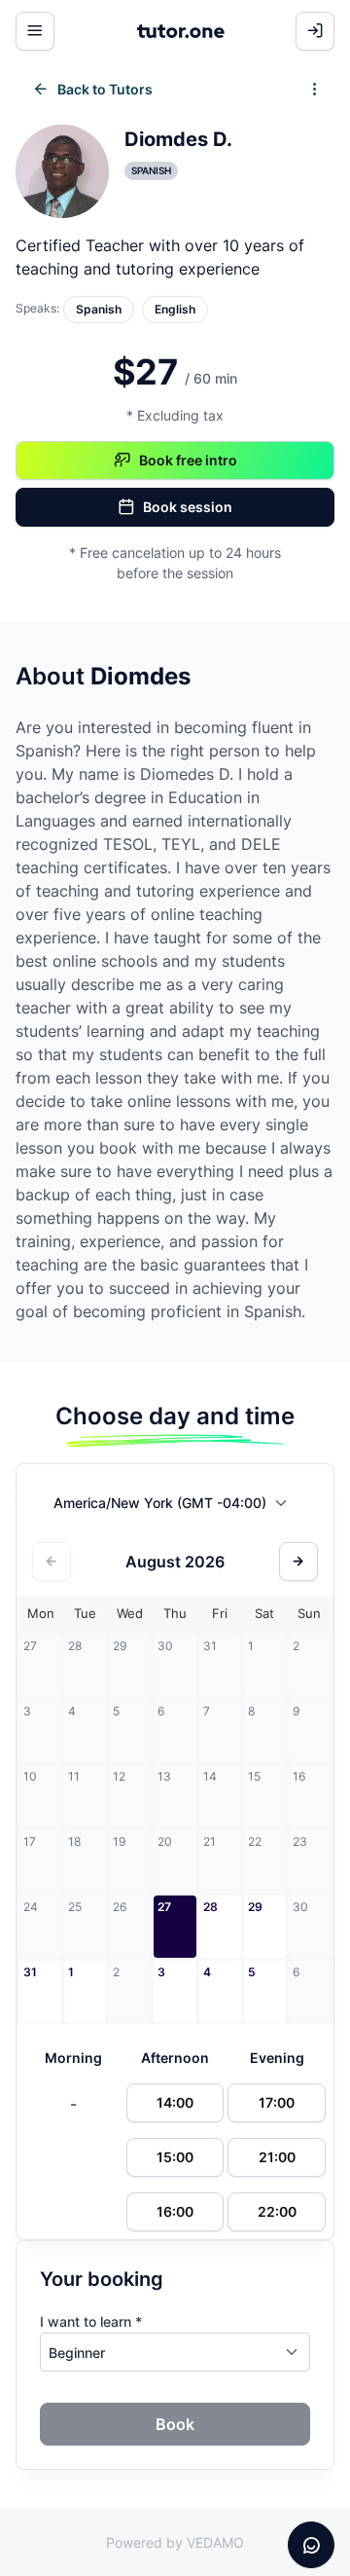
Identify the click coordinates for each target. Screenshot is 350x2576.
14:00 (175, 2102)
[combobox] (175, 1507)
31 (30, 1972)
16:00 (175, 2211)
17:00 (277, 2102)
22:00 (277, 2211)
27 (164, 1907)
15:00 (175, 2157)
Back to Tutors (105, 89)
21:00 (277, 2157)
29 (255, 1907)
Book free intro (188, 460)
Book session (188, 507)
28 (210, 1907)
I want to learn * (91, 2321)
